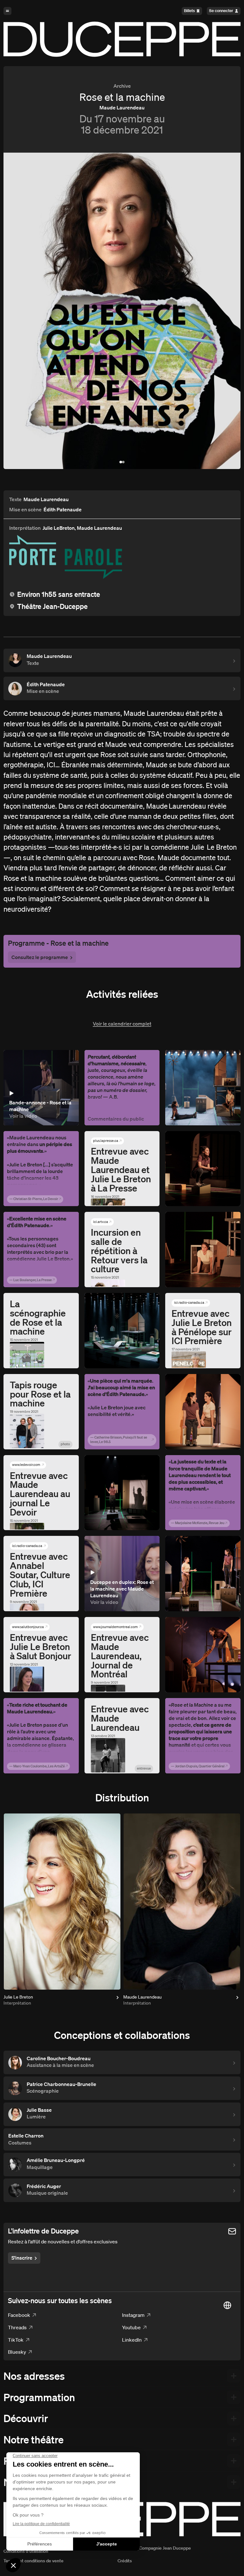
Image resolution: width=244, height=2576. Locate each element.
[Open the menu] (7, 11)
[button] (121, 462)
